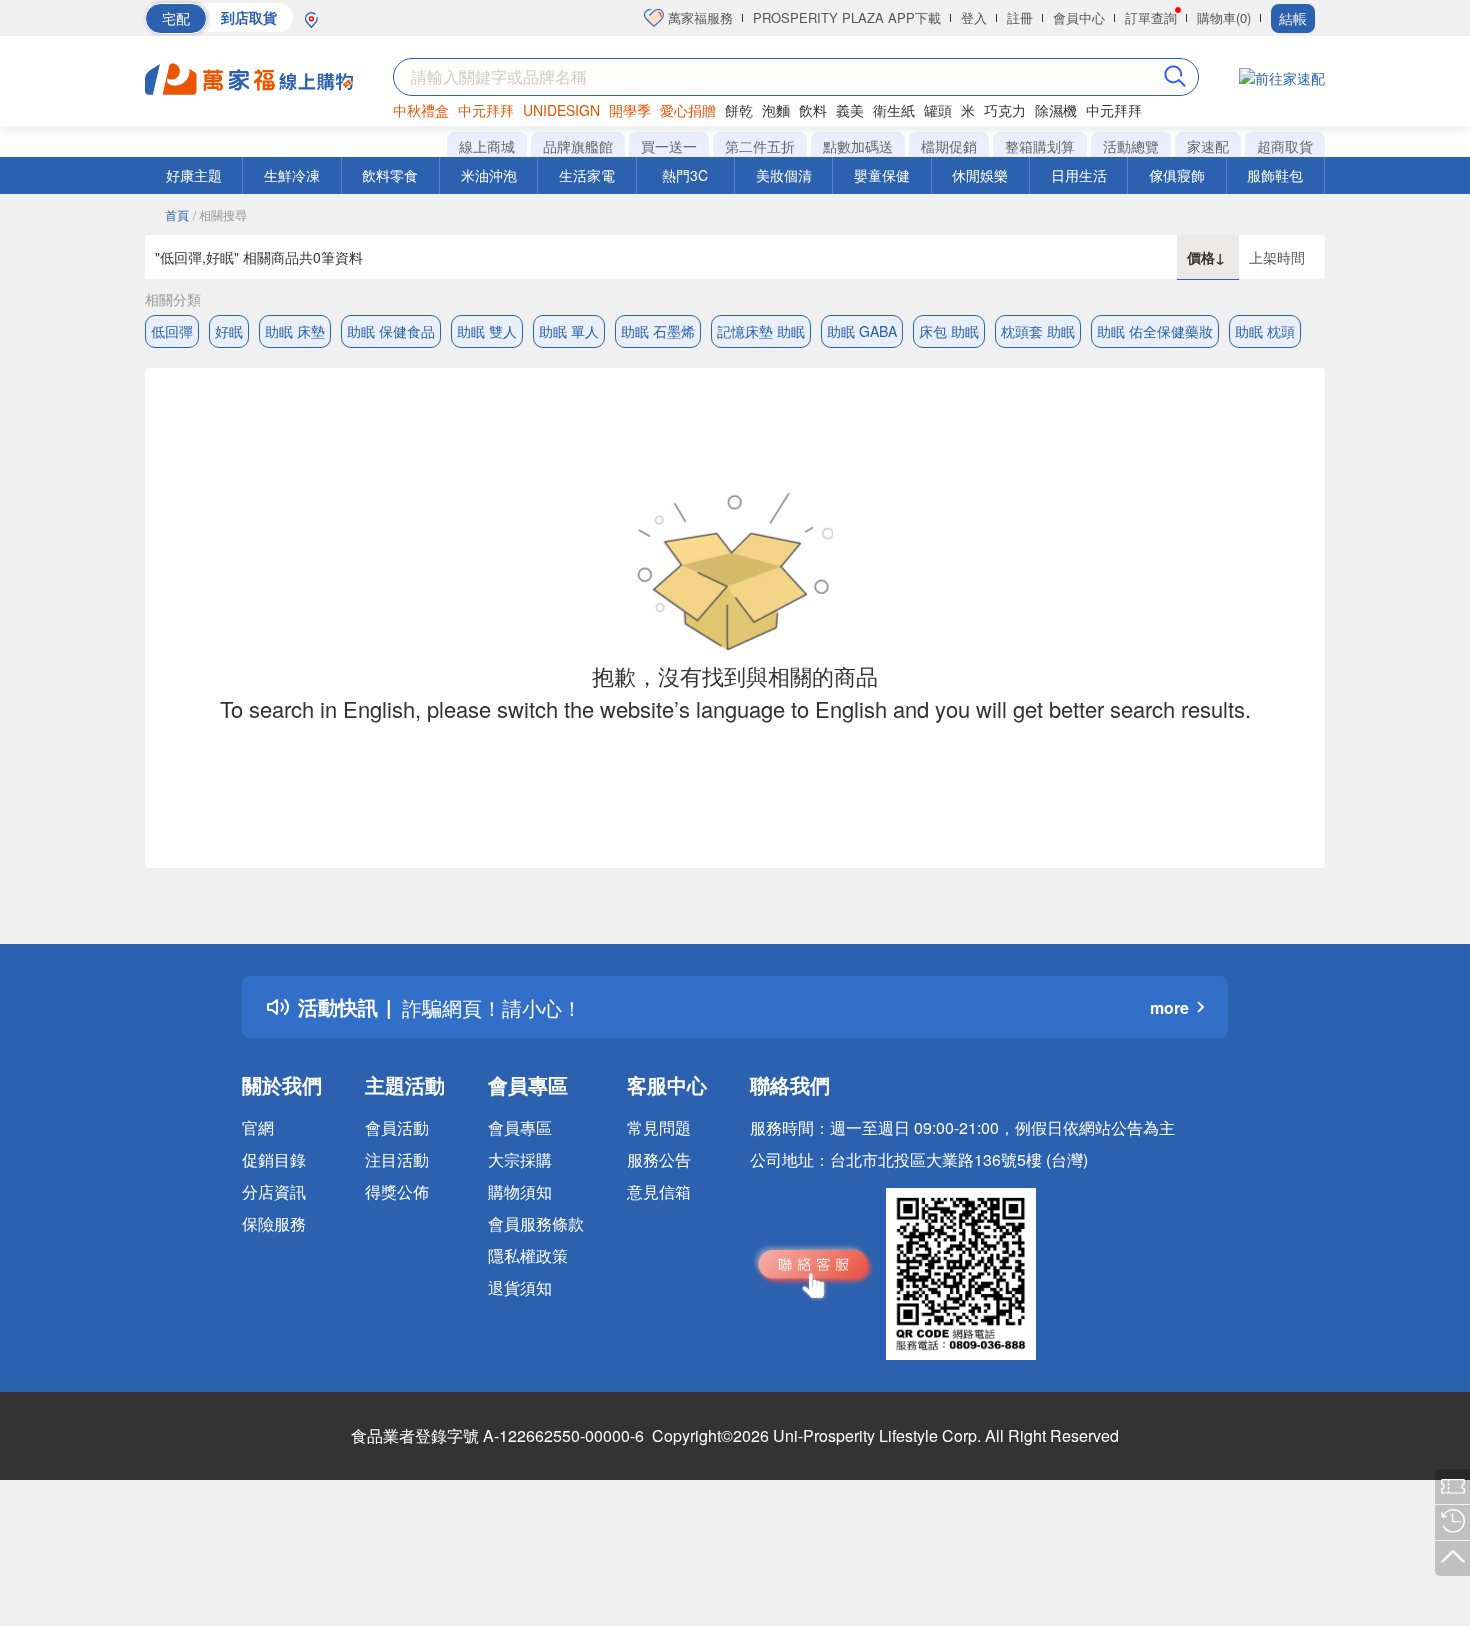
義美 (850, 110)
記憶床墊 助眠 (761, 331)
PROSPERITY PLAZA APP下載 (847, 17)
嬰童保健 (882, 175)
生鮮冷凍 (292, 175)
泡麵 (776, 110)
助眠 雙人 (487, 331)
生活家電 (587, 175)
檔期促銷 (949, 146)
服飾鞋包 (1275, 175)
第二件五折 (760, 146)
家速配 (1208, 146)
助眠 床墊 (295, 331)
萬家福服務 (698, 17)
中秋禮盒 (421, 110)
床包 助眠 (949, 331)
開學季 (630, 110)
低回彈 (172, 331)
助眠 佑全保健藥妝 (1155, 331)
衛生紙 (894, 110)
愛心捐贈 (688, 110)
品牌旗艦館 (578, 146)
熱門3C (685, 175)
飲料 (813, 110)
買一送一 (669, 146)
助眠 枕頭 (1265, 331)
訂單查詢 (1151, 17)
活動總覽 (1131, 146)
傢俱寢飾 (1177, 175)
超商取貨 (1285, 146)
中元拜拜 (486, 110)
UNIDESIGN (561, 110)
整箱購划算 (1040, 146)
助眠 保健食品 (391, 331)
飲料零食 (390, 175)
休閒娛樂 (980, 175)
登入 (974, 17)
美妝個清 (784, 175)
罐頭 (938, 110)
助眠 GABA (862, 331)
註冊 (1020, 17)
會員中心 (1079, 17)
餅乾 (739, 110)
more (1169, 1007)
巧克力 (1005, 110)
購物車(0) (1224, 17)
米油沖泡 (489, 175)
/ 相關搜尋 (220, 214)
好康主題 (194, 175)
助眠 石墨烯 (658, 331)
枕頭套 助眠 (1038, 331)
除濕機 (1056, 110)
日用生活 (1079, 175)
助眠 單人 (569, 331)
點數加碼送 (858, 146)
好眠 (229, 331)
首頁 (177, 214)
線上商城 (487, 146)
